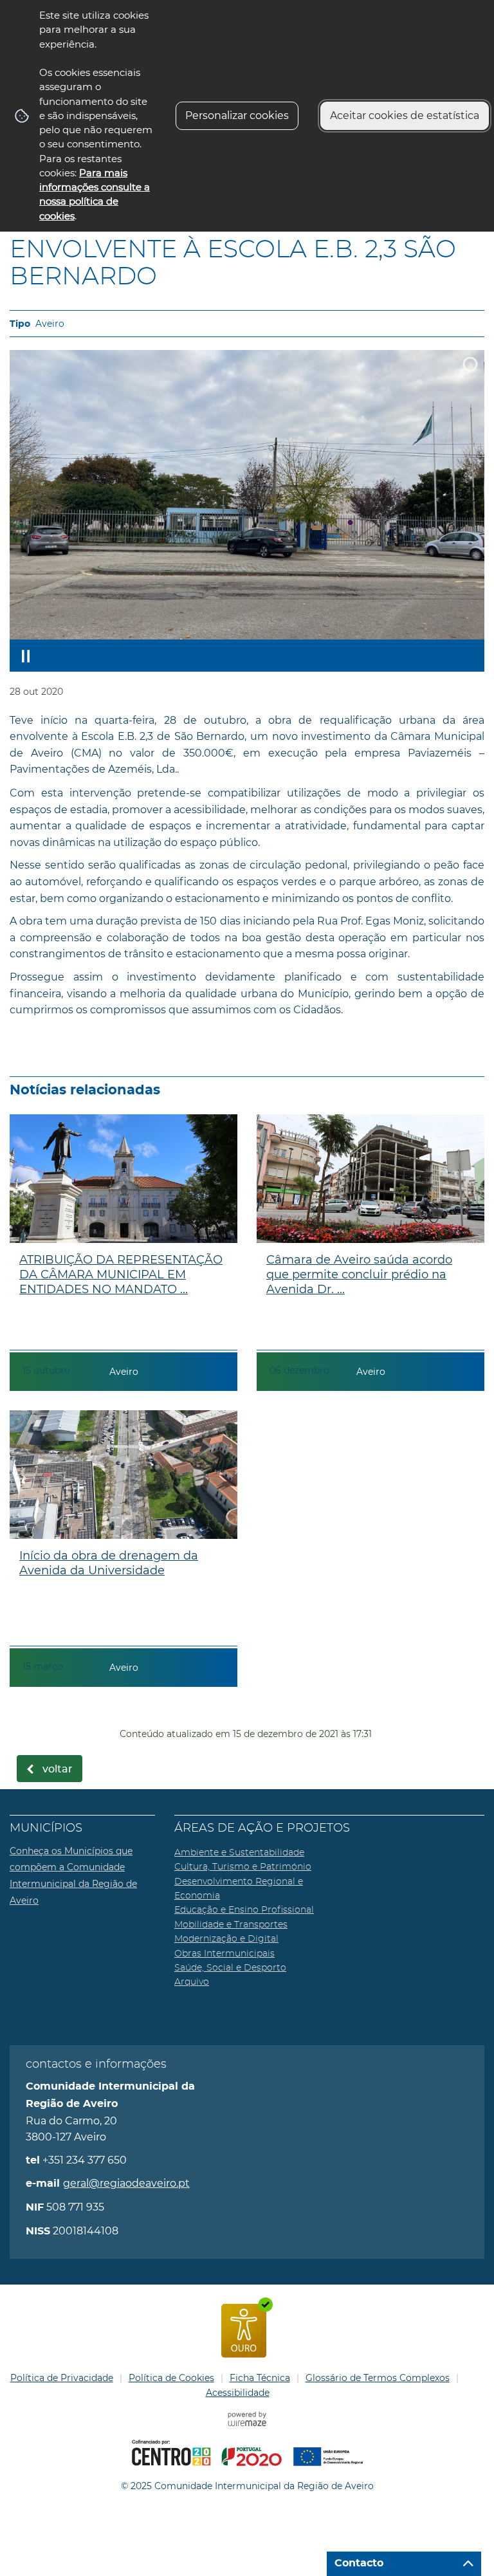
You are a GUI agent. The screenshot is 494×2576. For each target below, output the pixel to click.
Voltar (58, 1769)
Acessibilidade (238, 2393)
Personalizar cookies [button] (237, 115)
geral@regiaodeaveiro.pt (126, 2183)
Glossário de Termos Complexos (378, 2378)
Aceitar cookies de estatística (405, 115)
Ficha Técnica (260, 2378)
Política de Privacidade (62, 2378)
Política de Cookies (171, 2378)
